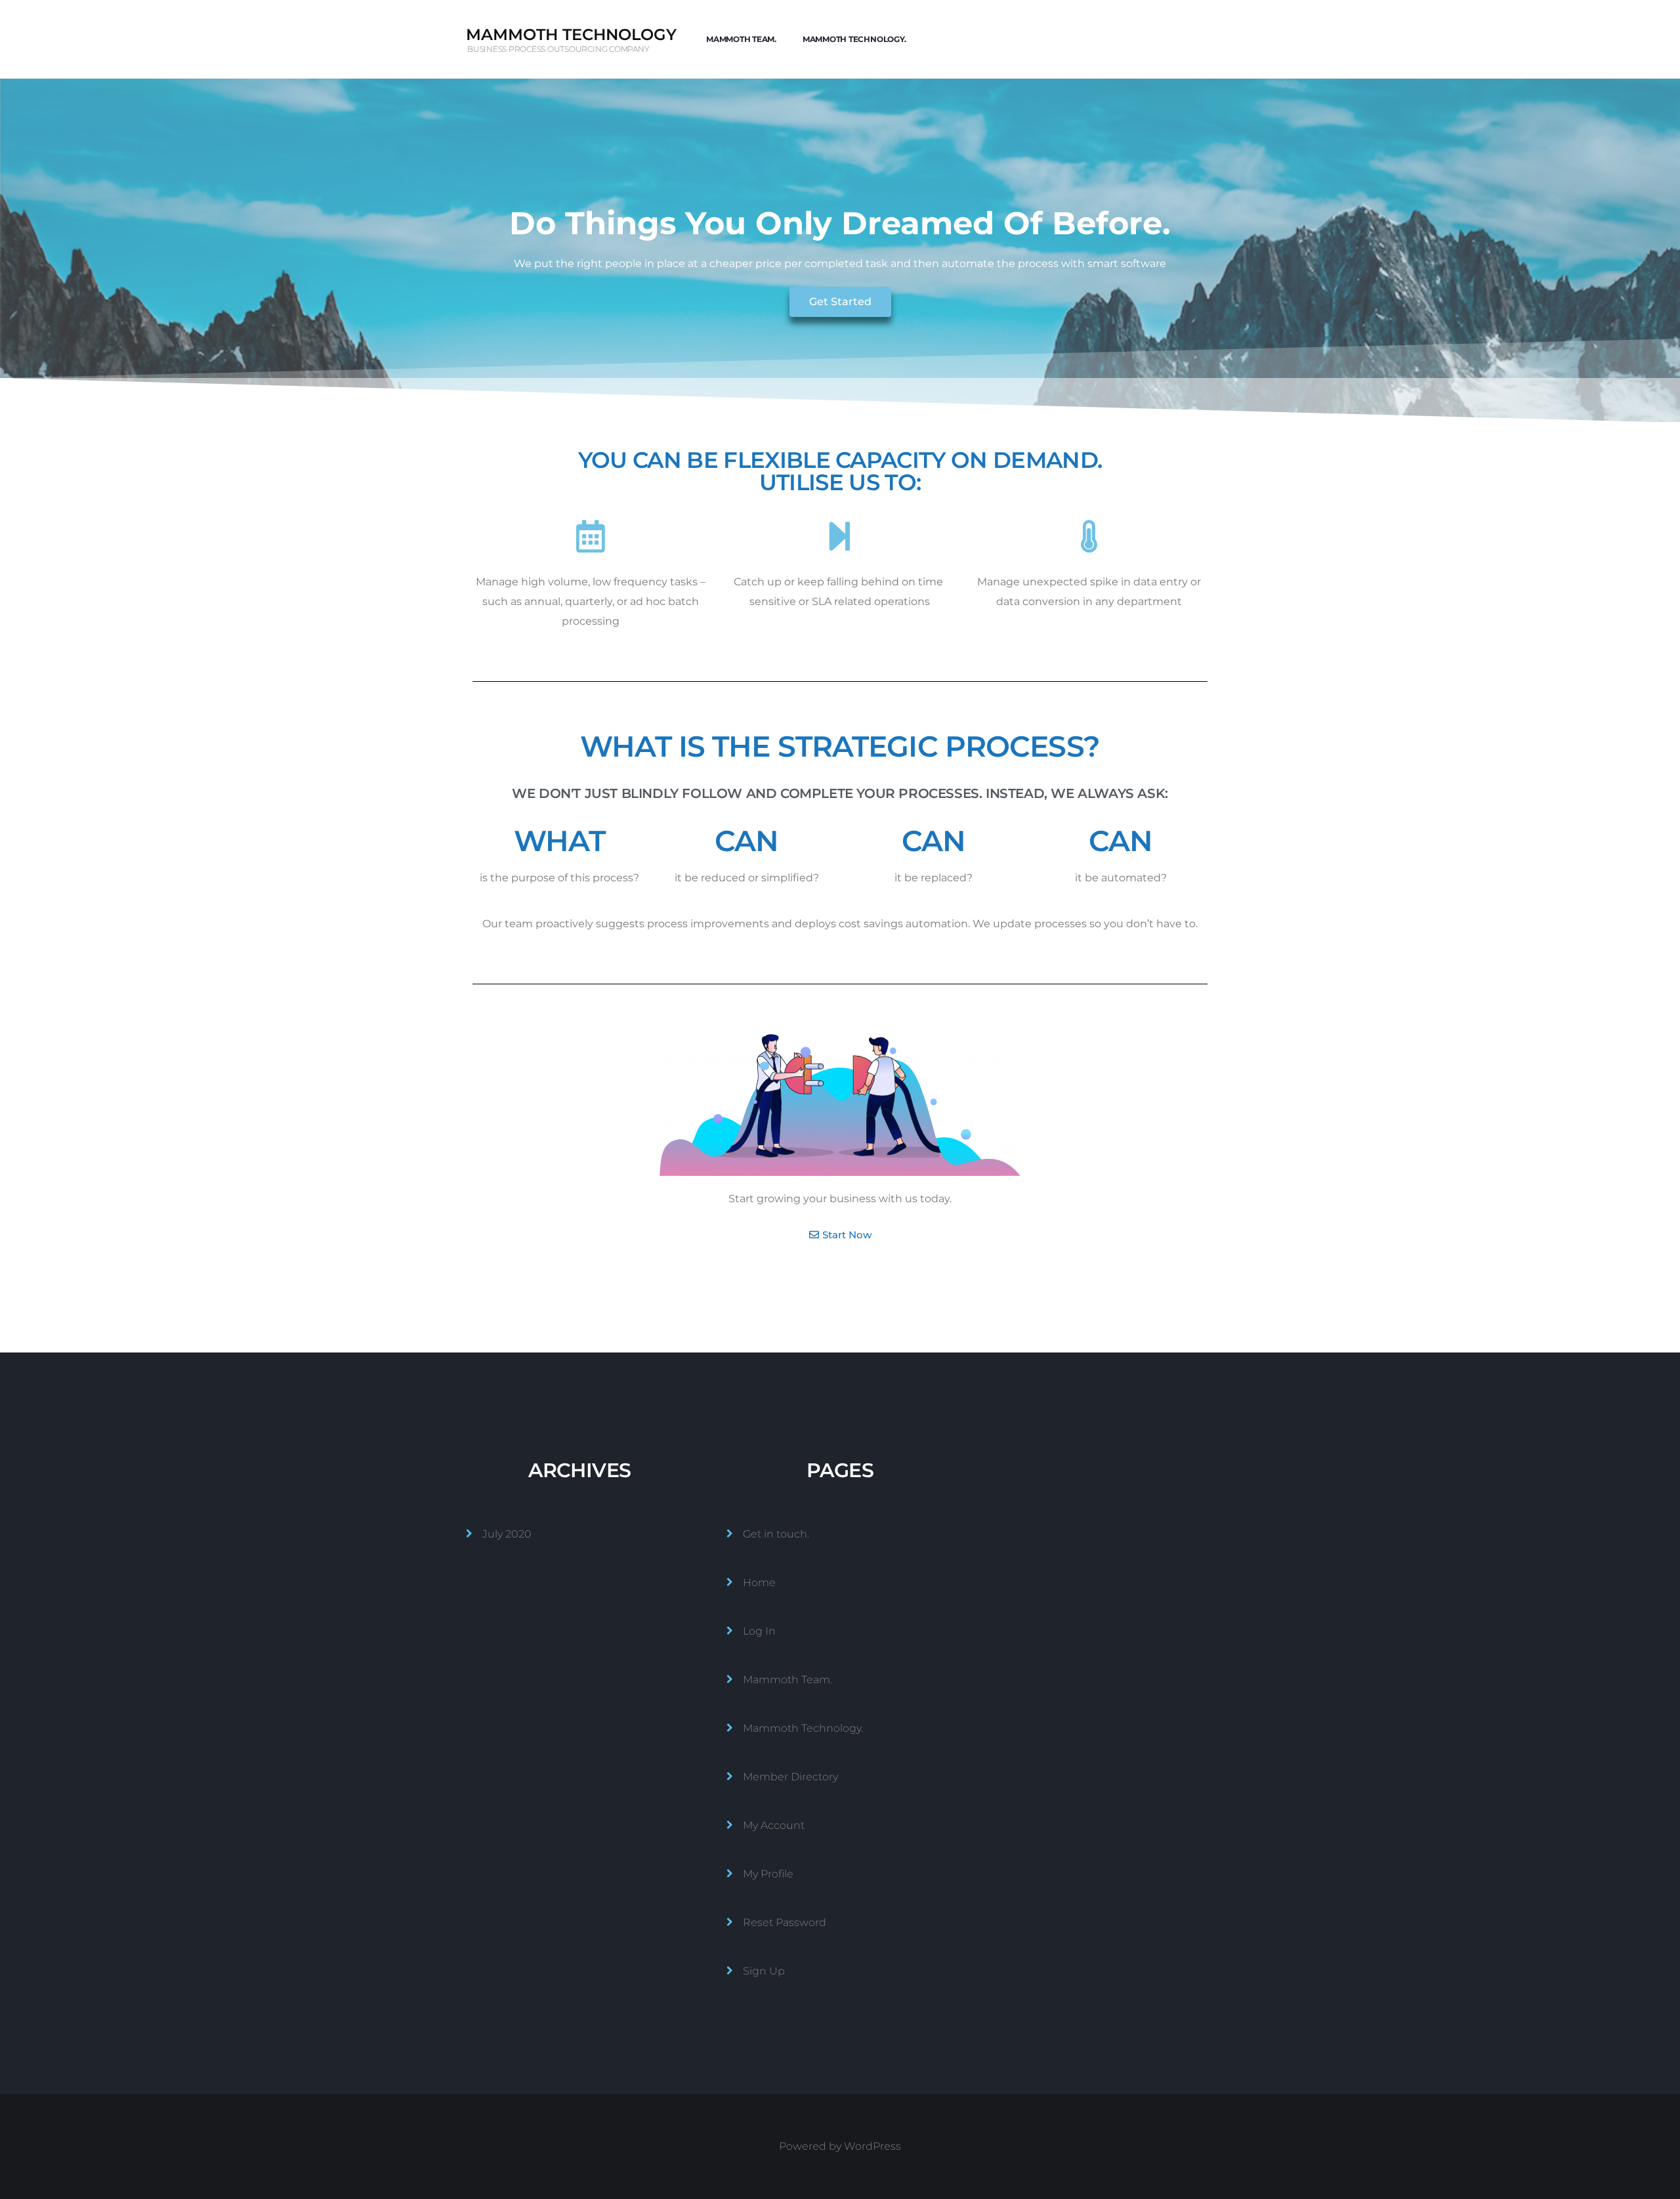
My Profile (768, 1874)
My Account (774, 1825)
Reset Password (785, 1922)
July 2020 (507, 1534)
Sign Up (764, 1971)
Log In (759, 1631)
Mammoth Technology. (854, 39)
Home (759, 1582)
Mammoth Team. (741, 39)
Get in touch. (776, 1534)
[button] (840, 302)
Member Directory (790, 1777)
